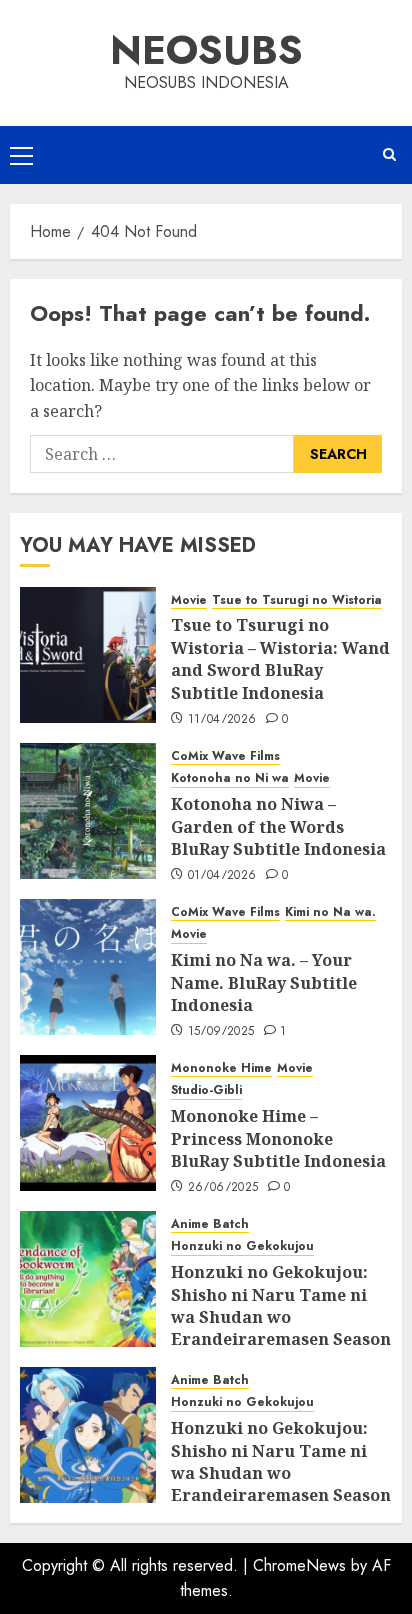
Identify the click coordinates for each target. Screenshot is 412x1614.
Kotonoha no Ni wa (230, 778)
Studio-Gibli (206, 1090)
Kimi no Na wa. (330, 912)
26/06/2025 (223, 1188)
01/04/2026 (222, 876)
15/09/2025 (221, 1032)
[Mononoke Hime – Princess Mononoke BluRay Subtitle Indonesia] (88, 1123)
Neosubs (206, 50)
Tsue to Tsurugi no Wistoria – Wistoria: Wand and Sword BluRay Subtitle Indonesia (280, 658)
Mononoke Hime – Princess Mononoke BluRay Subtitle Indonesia (278, 1138)
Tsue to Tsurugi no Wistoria (297, 600)
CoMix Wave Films (225, 756)
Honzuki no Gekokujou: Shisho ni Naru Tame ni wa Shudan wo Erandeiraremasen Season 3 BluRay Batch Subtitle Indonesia (281, 1328)
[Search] (389, 155)
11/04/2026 (222, 720)
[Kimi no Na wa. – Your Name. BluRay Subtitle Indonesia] (88, 967)
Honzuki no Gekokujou (242, 1246)
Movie (189, 600)
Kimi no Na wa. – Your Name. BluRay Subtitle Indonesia (264, 982)
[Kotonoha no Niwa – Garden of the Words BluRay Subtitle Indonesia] (88, 811)
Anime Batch (210, 1224)
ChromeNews (299, 1565)
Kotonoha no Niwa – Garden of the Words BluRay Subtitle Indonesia (278, 826)
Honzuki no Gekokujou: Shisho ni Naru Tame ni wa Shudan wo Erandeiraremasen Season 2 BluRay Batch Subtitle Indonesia (281, 1484)
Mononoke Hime (221, 1068)
